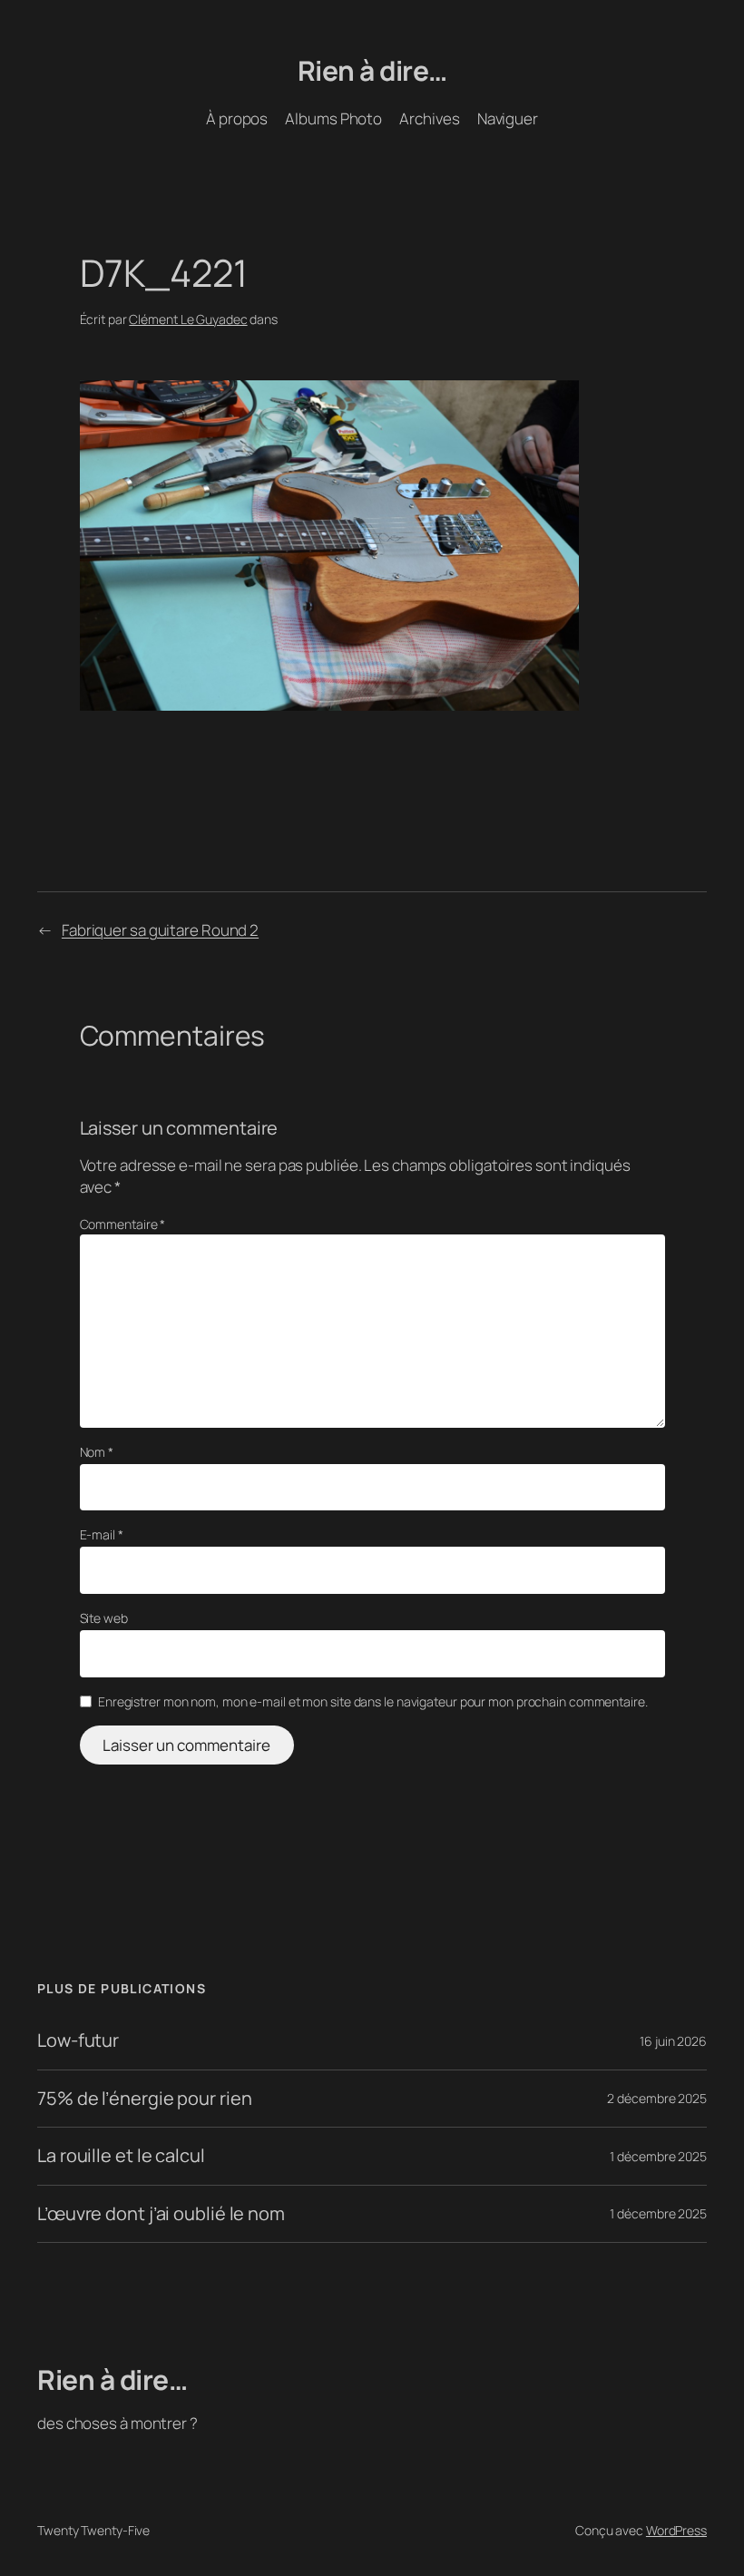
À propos (237, 118)
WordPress (676, 2530)
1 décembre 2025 (658, 2156)
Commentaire (123, 1224)
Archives (429, 118)
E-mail (102, 1534)
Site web (104, 1618)
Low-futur (78, 2040)
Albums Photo (333, 118)
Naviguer (508, 118)
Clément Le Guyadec (188, 319)
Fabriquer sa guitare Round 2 (160, 930)
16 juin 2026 (673, 2041)
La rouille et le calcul (121, 2156)
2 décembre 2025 (657, 2098)
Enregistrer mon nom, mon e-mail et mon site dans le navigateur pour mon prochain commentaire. (373, 1701)
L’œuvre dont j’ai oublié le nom (161, 2214)
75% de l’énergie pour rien (144, 2099)
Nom (97, 1452)
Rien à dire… (372, 70)
